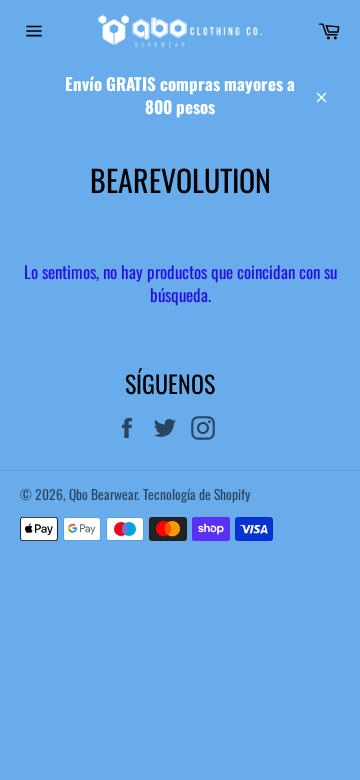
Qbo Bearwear (103, 494)
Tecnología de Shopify (196, 494)
